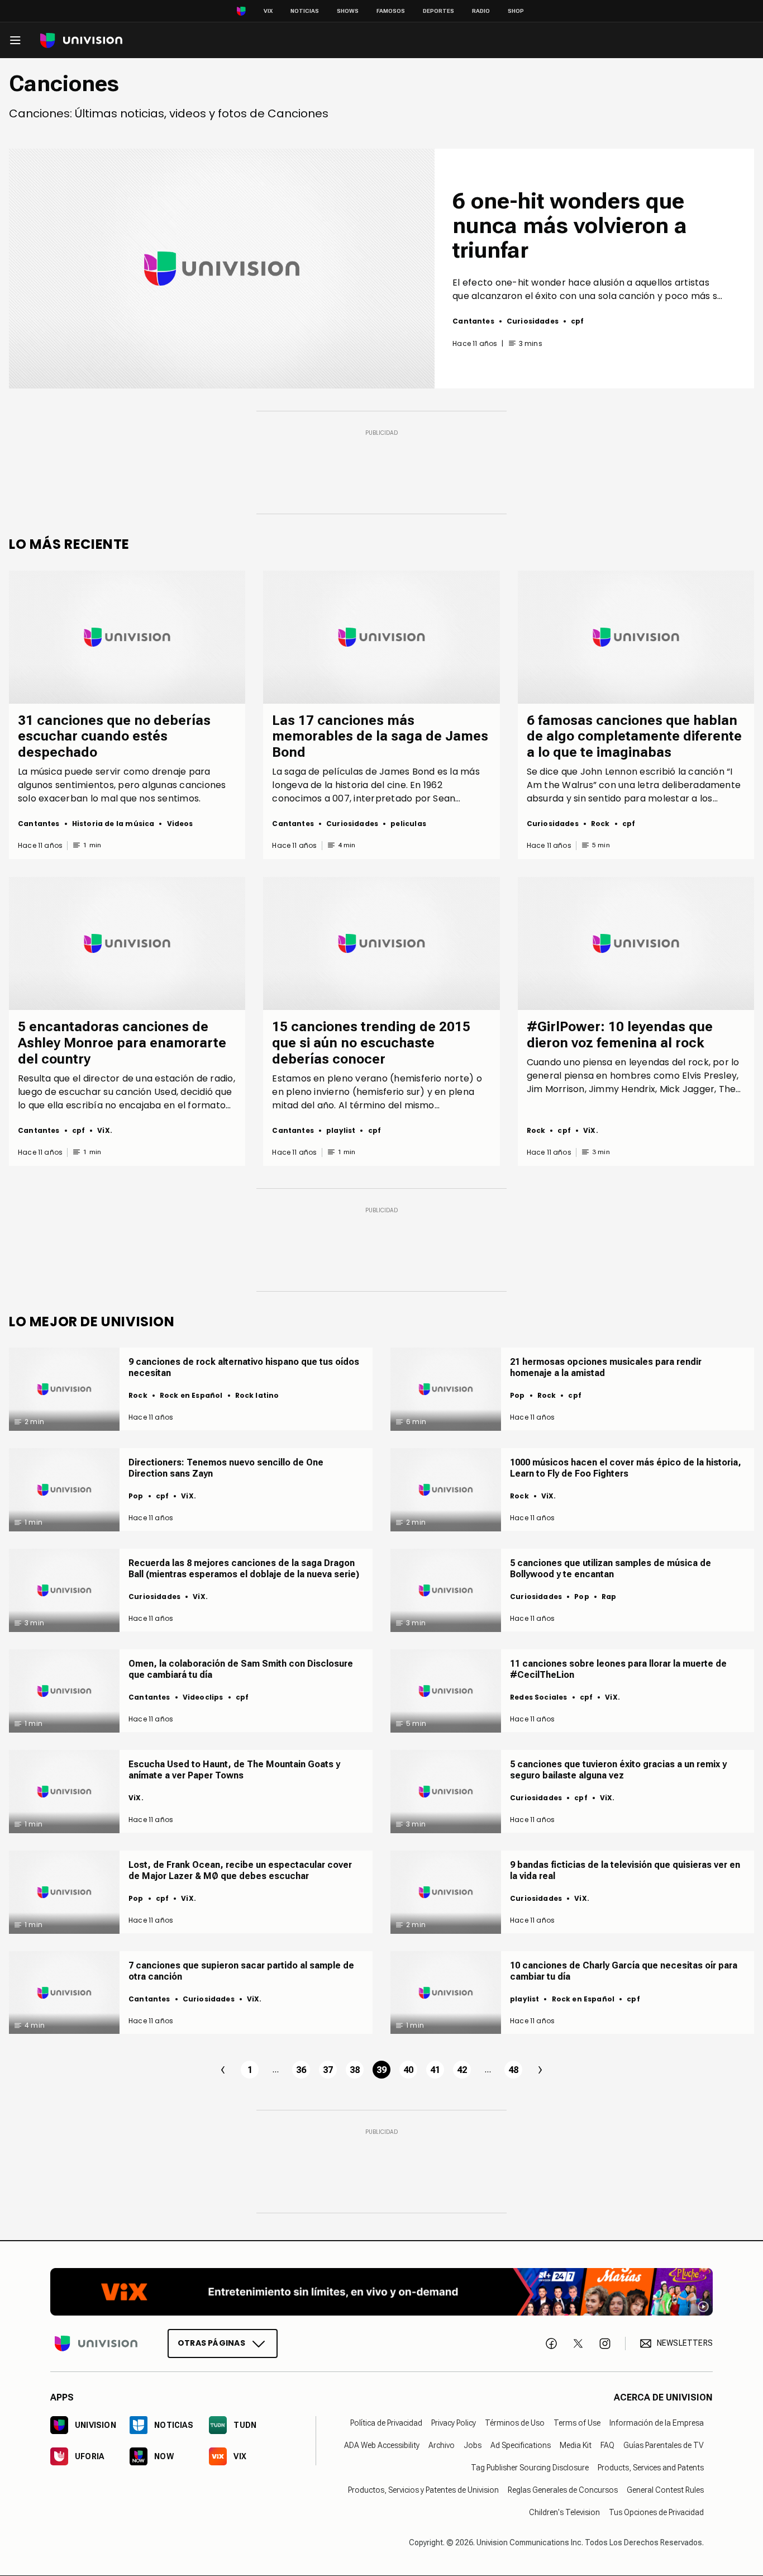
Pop (518, 1395)
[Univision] (81, 41)
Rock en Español (191, 1395)
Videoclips (203, 1697)
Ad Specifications (521, 2445)
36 (301, 2070)
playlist (341, 1130)
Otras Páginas (211, 2343)
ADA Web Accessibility (382, 2445)
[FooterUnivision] (96, 2343)
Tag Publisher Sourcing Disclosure (530, 2468)
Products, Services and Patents (651, 2468)
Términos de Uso (515, 2423)
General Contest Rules (665, 2490)
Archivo (442, 2445)
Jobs (473, 2445)
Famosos (391, 11)
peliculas (408, 824)
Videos (180, 824)
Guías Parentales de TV (664, 2445)
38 (355, 2070)
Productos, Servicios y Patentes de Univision (423, 2490)
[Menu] (15, 40)
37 (328, 2070)
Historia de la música (113, 824)
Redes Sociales (539, 1697)
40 (408, 2070)
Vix (268, 11)
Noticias (305, 11)
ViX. (105, 1130)
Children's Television (564, 2512)
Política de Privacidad (386, 2423)
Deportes (438, 11)
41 (435, 2070)
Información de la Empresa (657, 2423)
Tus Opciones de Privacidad (656, 2512)
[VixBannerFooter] (381, 2292)
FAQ (607, 2445)
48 (513, 2070)
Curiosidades (533, 321)
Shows (348, 11)
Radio (481, 11)
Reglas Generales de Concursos (563, 2490)
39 (381, 2070)
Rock (600, 824)
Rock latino (257, 1395)
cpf (578, 321)
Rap (609, 1597)
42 (462, 2070)
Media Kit (576, 2445)
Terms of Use (577, 2423)
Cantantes (473, 321)
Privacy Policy (454, 2423)
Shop (516, 11)
